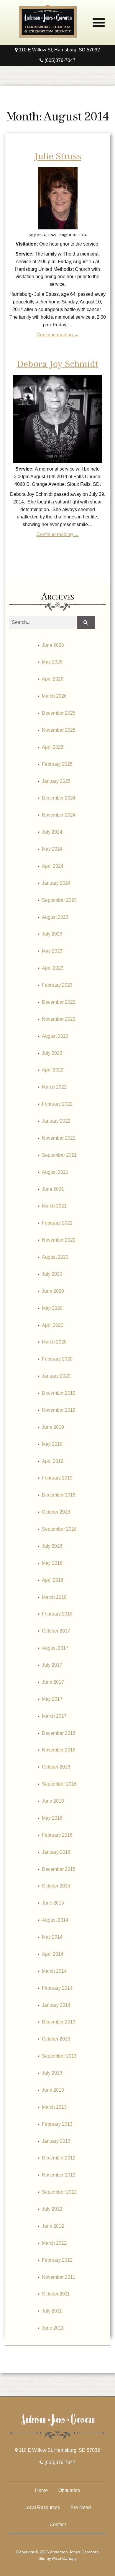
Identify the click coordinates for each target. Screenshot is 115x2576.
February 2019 (57, 1478)
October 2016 (56, 1767)
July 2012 (52, 2209)
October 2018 (56, 1512)
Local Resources (42, 2507)
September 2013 (59, 2056)
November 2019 (59, 1410)
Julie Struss (58, 156)
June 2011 (53, 2328)
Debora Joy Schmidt (58, 364)
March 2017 (54, 1716)
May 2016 (52, 1818)
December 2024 (59, 798)
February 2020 (57, 1359)
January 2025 (56, 781)
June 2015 (53, 1903)
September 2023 (59, 900)
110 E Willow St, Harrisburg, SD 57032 (59, 50)
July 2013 (52, 2073)
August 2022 (55, 1036)
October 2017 (56, 1631)
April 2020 (53, 1325)
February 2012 (57, 2260)
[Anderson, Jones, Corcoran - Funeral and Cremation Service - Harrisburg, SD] (48, 36)
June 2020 (53, 1291)
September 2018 (59, 1529)
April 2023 (53, 968)
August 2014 (55, 1920)
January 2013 (56, 2141)
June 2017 (53, 1682)
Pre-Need (81, 2507)
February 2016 (57, 1835)
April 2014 (53, 1954)
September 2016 (59, 1784)
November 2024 (59, 815)
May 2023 (52, 951)
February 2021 (57, 1223)
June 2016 (53, 1801)
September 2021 (59, 1155)
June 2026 (53, 645)
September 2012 (59, 2192)
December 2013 (59, 2022)
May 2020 (52, 1308)
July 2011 (52, 2311)
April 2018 (53, 1580)
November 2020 (59, 1240)
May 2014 (52, 1937)
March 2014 (54, 1971)
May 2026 (52, 662)
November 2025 (59, 730)
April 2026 (53, 679)
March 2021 (54, 1206)
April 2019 (53, 1461)
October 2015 (56, 1886)
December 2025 (59, 713)
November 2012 (59, 2175)
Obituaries (69, 2490)
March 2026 (54, 696)
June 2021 (53, 1189)
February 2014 (57, 1988)
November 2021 (59, 1138)
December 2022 (59, 1002)
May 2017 (52, 1699)
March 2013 (54, 2107)
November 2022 (59, 1019)
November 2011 (59, 2277)
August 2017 (55, 1648)
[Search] (86, 622)
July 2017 (52, 1665)
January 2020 (56, 1376)
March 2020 (54, 1342)
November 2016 (59, 1750)
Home (41, 2490)
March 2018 (54, 1597)
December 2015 (59, 1869)
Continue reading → (58, 335)
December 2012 (59, 2158)
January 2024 (56, 883)
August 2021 (55, 1172)
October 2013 (56, 2039)
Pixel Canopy (64, 2558)
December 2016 (59, 1733)
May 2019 (52, 1444)
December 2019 (59, 1393)
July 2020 (52, 1274)
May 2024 (52, 849)
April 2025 (53, 747)
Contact (58, 2524)
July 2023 (52, 934)
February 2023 (57, 985)
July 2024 (52, 832)
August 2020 (55, 1257)
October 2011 (56, 2294)
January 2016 (56, 1852)
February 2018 (57, 1614)
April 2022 (53, 1070)
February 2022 (57, 1104)
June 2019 (53, 1427)
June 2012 (53, 2226)
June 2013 (53, 2090)
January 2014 (56, 2005)
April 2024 (53, 866)
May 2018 (52, 1563)
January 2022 (56, 1121)
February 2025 (57, 764)
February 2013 (57, 2124)
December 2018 (59, 1495)
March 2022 (54, 1087)
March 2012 (54, 2243)
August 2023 (55, 917)
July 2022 (52, 1053)
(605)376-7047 (59, 60)
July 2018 (52, 1546)
